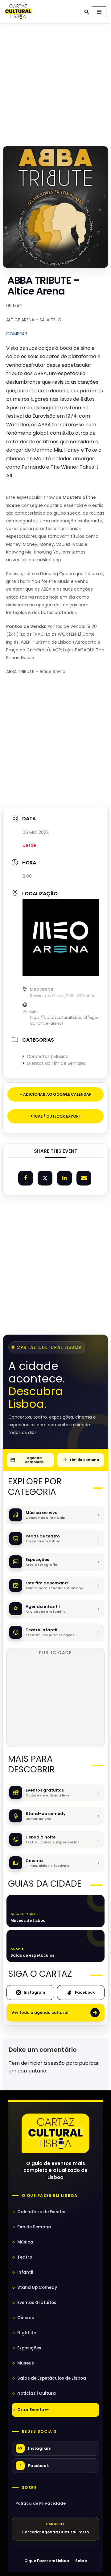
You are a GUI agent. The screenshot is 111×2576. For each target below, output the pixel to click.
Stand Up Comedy (37, 2287)
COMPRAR (17, 334)
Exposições (29, 2348)
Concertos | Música (48, 1056)
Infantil (25, 2272)
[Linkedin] (64, 1178)
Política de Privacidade (41, 2503)
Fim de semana (84, 1460)
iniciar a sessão (47, 2063)
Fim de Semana (34, 2227)
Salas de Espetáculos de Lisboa (52, 2378)
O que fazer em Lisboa (50, 2196)
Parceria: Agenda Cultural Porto (56, 2532)
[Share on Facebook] (26, 1178)
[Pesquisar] (86, 12)
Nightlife (27, 2333)
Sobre (29, 2488)
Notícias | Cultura (37, 2393)
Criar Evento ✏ (33, 2410)
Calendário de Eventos (42, 2212)
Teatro (25, 2257)
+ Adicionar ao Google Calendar (56, 1094)
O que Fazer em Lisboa (47, 2561)
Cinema (26, 2318)
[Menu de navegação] (99, 12)
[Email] (84, 1178)
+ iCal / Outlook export (56, 1116)
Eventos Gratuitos (37, 2303)
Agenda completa (34, 1460)
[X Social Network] (45, 1178)
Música (25, 2242)
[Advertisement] (55, 83)
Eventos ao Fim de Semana (56, 1063)
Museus (26, 2363)
